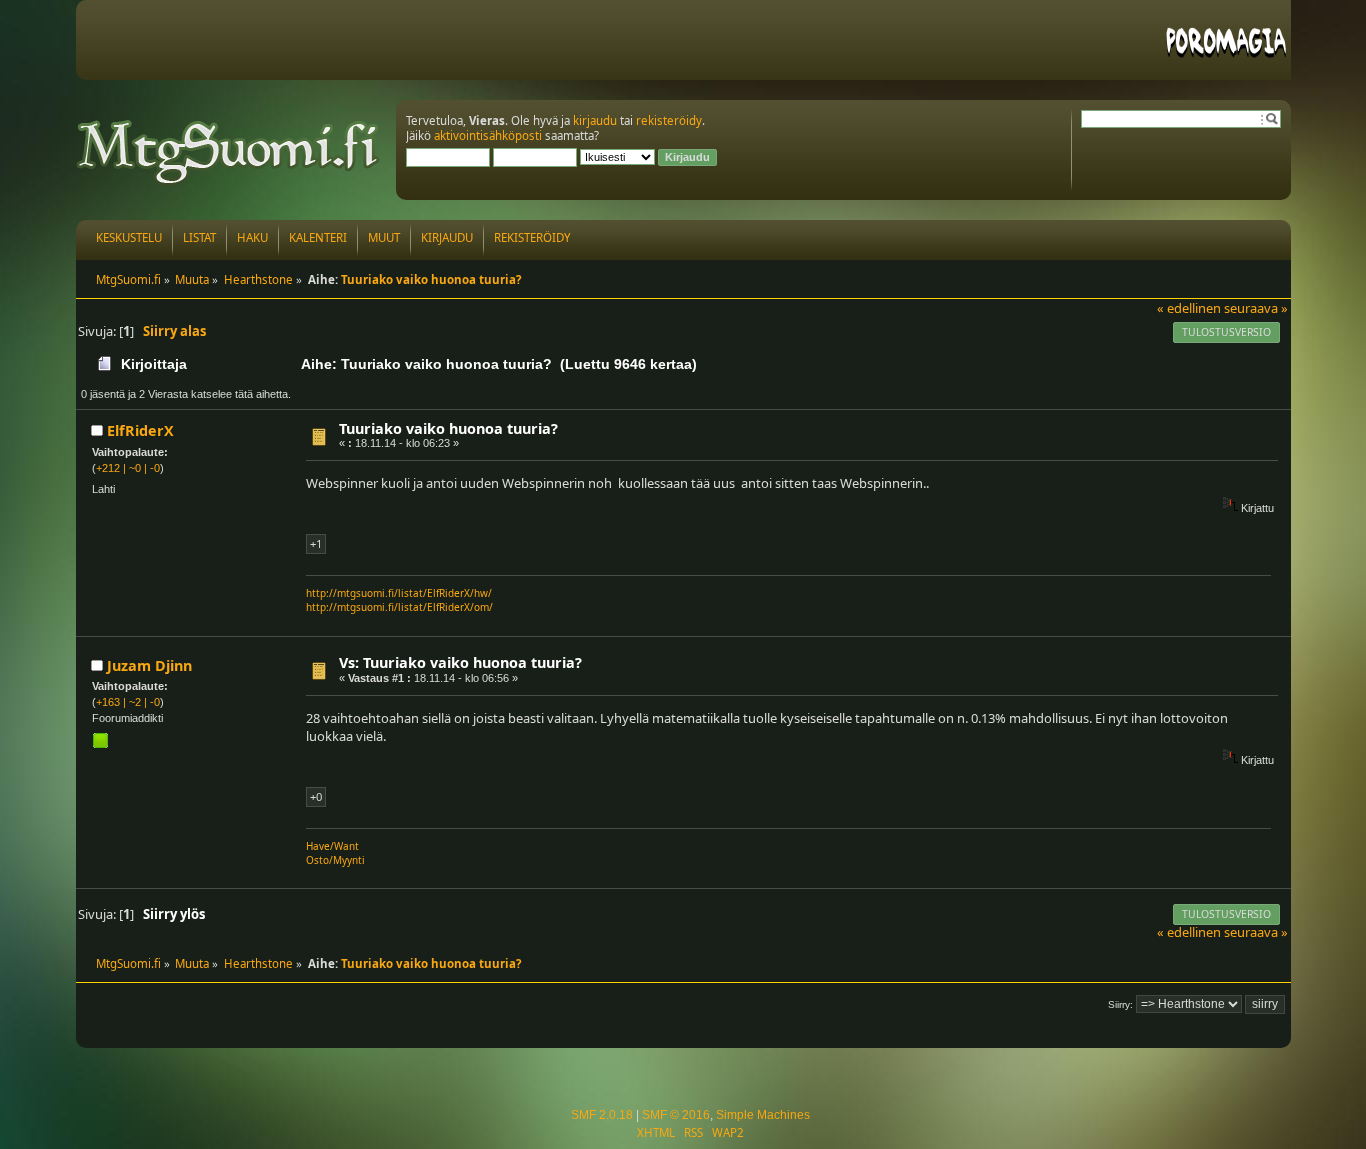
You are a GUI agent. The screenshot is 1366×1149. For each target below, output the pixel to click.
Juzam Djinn (149, 665)
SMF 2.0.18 (602, 1115)
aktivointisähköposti (488, 135)
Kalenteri (318, 237)
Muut (384, 237)
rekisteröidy (669, 120)
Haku (252, 237)
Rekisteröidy (532, 237)
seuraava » (1256, 308)
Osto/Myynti (335, 860)
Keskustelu (129, 237)
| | (128, 468)
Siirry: (1120, 1004)
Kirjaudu (447, 237)
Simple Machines (763, 1115)
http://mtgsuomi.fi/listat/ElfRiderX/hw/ (399, 593)
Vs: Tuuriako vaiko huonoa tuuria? (460, 662)
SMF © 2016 (676, 1115)
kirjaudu (595, 120)
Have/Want (332, 846)
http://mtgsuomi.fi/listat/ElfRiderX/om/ (399, 607)
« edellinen (1189, 308)
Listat (199, 237)
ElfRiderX (140, 430)
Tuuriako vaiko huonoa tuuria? (448, 428)
